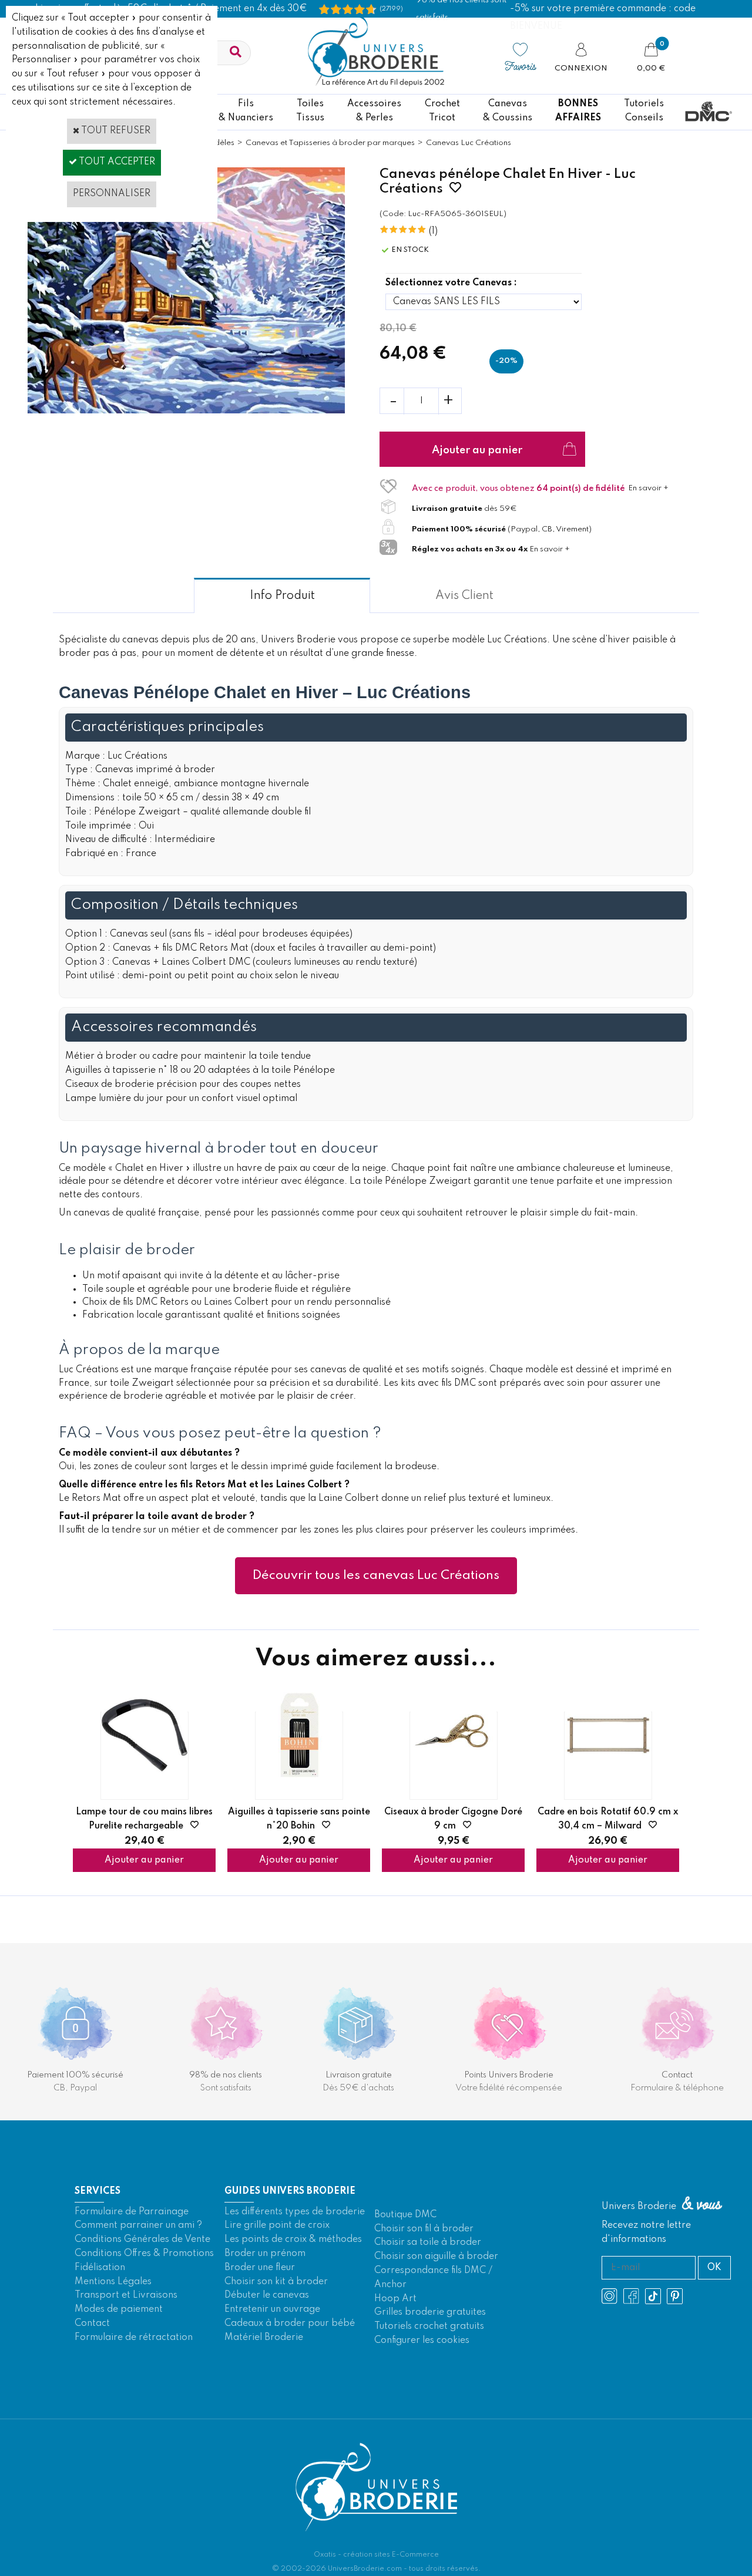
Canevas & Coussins (508, 111)
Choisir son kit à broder (276, 2282)
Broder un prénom (265, 2254)
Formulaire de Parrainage (132, 2212)
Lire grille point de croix (277, 2225)
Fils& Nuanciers (246, 111)
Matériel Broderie (264, 2338)
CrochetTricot (442, 111)
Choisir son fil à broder (424, 2229)
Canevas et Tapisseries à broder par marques (330, 143)
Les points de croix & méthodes (293, 2240)
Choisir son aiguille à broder (436, 2257)
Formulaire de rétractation (134, 2338)
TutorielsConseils (644, 111)
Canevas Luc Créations (469, 143)
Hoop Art (395, 2299)
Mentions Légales (113, 2282)
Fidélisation (100, 2268)
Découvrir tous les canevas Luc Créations (376, 1575)
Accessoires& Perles (374, 111)
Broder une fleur (260, 2268)
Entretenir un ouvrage (272, 2309)
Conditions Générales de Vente (142, 2240)
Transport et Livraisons (126, 2295)
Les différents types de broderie (295, 2212)
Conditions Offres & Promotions (144, 2254)
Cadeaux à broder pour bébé (290, 2324)
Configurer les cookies (422, 2341)
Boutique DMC (405, 2215)
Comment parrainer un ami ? (138, 2225)
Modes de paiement (119, 2309)
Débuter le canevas (267, 2295)
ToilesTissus (310, 111)
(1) (433, 231)
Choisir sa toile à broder (428, 2242)
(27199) (391, 9)
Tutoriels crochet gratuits (429, 2326)
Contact (92, 2324)
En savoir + (648, 488)
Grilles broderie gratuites (430, 2312)
